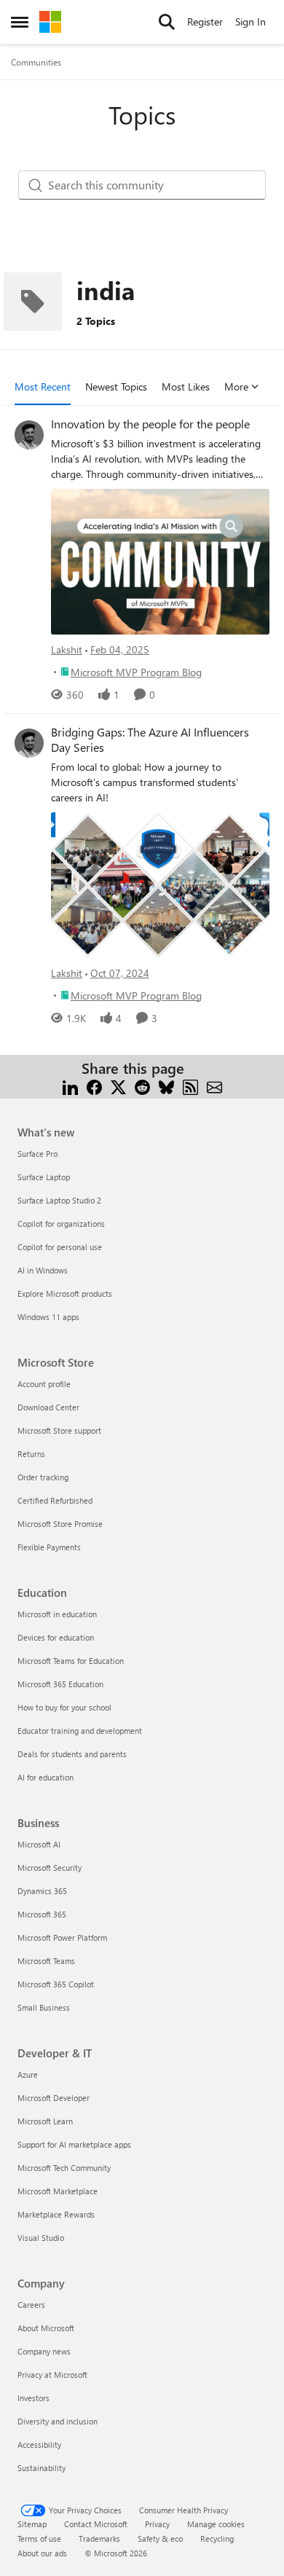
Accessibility (39, 2445)
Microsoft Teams (46, 1961)
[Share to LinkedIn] (70, 1086)
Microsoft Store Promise (60, 1524)
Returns (31, 1454)
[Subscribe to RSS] (190, 1086)
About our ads (42, 2553)
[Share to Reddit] (142, 1086)
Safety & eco (160, 2538)
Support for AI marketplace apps (74, 2144)
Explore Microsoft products (65, 1293)
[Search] (167, 22)
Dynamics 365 (42, 1891)
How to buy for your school (64, 1707)
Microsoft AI (39, 1844)
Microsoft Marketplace (58, 2191)
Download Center (48, 1407)
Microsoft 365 (42, 1914)
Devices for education (56, 1637)
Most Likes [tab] (186, 386)
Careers (31, 2305)
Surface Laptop (44, 1177)
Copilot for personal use (60, 1247)
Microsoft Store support (59, 1430)
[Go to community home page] (50, 22)
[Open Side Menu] (20, 22)
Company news (44, 2351)
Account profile (44, 1384)
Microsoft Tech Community (64, 2168)
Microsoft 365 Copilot (56, 1984)
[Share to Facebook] (94, 1086)
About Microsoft (46, 2328)
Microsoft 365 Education (60, 1684)
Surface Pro (38, 1154)
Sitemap (32, 2524)
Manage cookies (216, 2524)
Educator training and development (80, 1731)
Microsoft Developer (54, 2098)
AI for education (46, 1777)
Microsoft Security (50, 1868)
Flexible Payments (49, 1547)
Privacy (157, 2524)
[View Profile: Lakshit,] (29, 435)
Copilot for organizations (61, 1224)
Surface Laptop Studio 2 (59, 1200)
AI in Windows (43, 1270)
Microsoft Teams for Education (71, 1661)
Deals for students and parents (72, 1754)
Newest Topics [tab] (116, 386)
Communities (36, 62)
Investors (33, 2398)
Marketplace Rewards (56, 2214)
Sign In (251, 21)
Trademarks (99, 2538)
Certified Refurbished (55, 1500)
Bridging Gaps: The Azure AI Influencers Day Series (150, 740)
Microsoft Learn (45, 2121)
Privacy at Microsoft (52, 2375)
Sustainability (42, 2468)
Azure (28, 2074)
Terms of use (39, 2538)
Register (205, 21)
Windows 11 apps (48, 1317)
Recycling (217, 2538)
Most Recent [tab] (43, 386)
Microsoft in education (57, 1614)
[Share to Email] (214, 1086)
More (236, 386)
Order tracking (43, 1477)
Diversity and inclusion (58, 2421)
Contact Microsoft (96, 2524)
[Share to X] (118, 1086)
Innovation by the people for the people (150, 424)
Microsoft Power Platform (62, 1937)
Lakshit (67, 649)
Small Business (44, 2007)
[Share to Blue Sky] (166, 1086)
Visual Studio (41, 2238)
